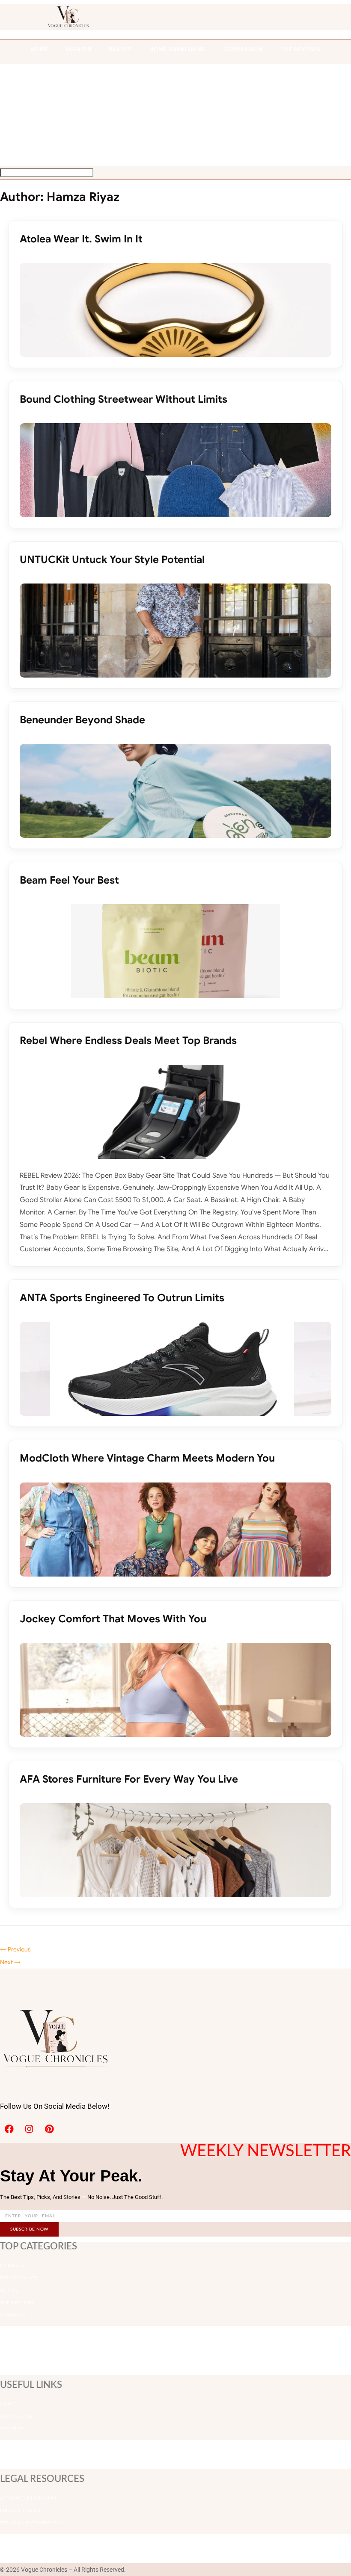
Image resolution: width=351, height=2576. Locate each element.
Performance (19, 2278)
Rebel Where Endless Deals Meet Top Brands (128, 1040)
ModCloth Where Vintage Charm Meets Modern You (147, 1458)
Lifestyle (13, 2266)
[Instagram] (29, 2129)
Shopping (13, 2315)
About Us (13, 2429)
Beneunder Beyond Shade (82, 720)
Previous (15, 1949)
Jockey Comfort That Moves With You (113, 1619)
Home (8, 2404)
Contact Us (16, 2417)
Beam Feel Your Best (69, 880)
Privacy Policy (21, 2511)
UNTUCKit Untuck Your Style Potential (112, 560)
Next (10, 1962)
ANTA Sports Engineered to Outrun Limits (122, 1298)
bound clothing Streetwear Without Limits (123, 399)
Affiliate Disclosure (29, 2498)
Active (9, 2290)
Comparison (243, 50)
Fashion (79, 50)
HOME (39, 50)
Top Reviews (300, 50)
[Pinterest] (49, 2129)
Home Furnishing (178, 50)
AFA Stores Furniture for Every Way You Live (129, 1779)
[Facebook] (9, 2129)
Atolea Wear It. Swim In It (81, 239)
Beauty (120, 50)
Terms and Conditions (32, 2523)
